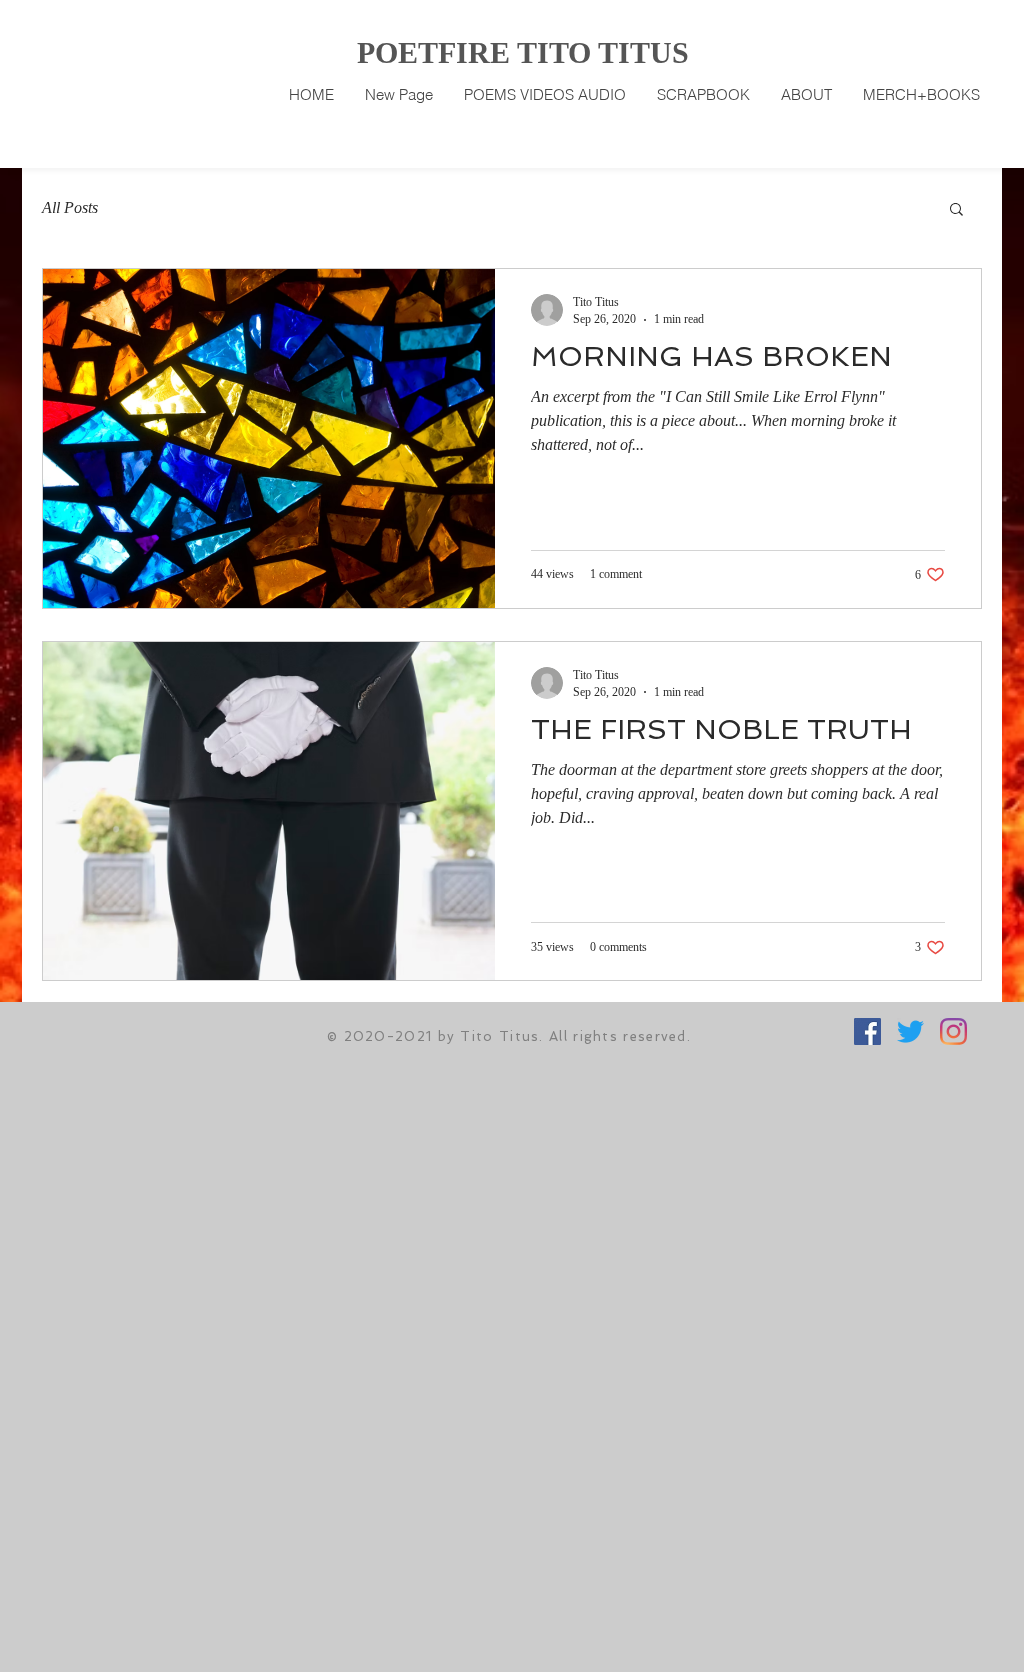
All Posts (70, 207)
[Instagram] (953, 1031)
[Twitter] (910, 1031)
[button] (956, 210)
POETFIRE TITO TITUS (523, 52)
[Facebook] (867, 1031)
